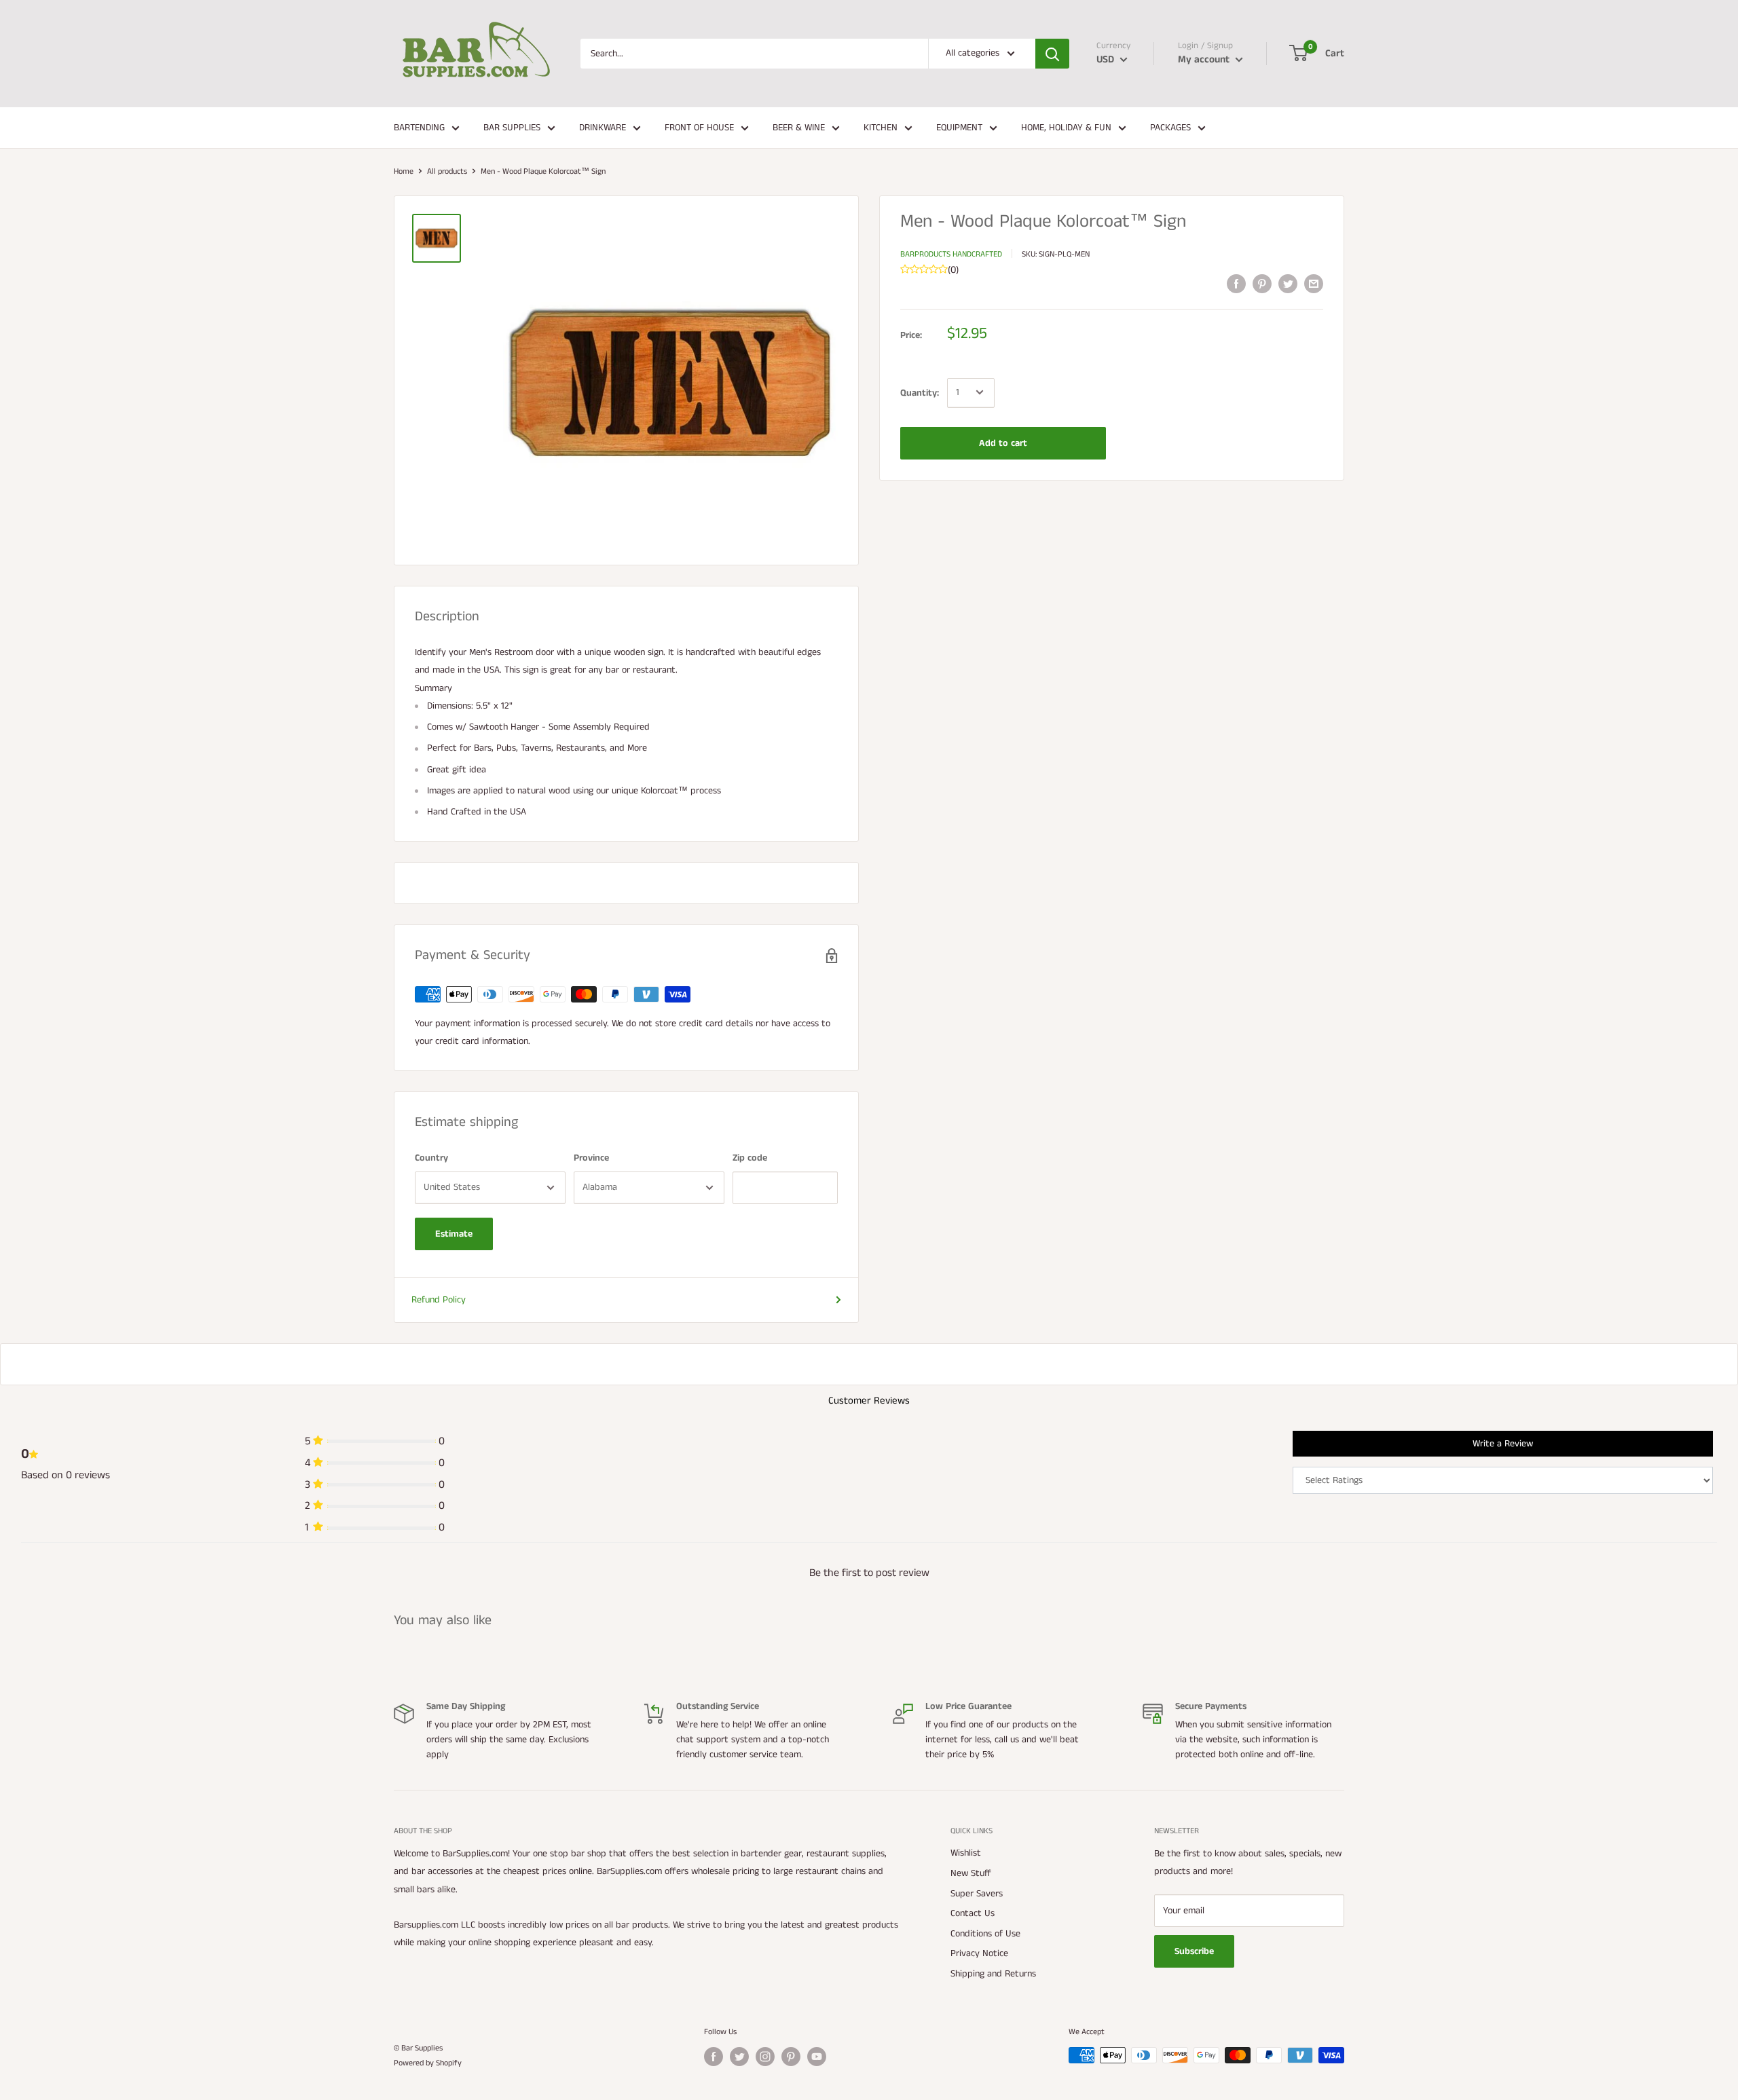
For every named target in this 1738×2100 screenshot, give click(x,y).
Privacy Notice (979, 1953)
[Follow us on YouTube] (817, 2057)
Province (591, 1158)
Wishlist (966, 1853)
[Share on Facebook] (1236, 284)
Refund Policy (439, 1300)
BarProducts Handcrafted (951, 254)
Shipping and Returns (993, 1974)
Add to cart (1003, 443)
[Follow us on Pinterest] (791, 2057)
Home (404, 171)
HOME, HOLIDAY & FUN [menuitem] (1066, 128)
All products (447, 171)
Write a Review (1503, 1444)
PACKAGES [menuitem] (1170, 128)
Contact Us (973, 1913)
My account (1205, 59)
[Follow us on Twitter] (739, 2057)
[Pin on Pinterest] (1262, 284)
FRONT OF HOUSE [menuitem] (699, 128)
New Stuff (971, 1873)
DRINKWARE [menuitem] (603, 128)
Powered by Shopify (428, 2063)
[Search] (1052, 54)
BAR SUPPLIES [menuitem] (512, 128)
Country (431, 1158)
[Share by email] (1314, 284)
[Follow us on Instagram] (765, 2057)
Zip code (750, 1158)
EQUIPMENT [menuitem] (959, 128)
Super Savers (977, 1894)
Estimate (454, 1234)
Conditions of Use (985, 1934)
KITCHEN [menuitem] (881, 128)
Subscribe (1194, 1951)
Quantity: (920, 392)
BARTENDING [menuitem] (419, 128)
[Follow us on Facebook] (714, 2057)
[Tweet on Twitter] (1288, 284)
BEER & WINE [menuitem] (799, 128)
